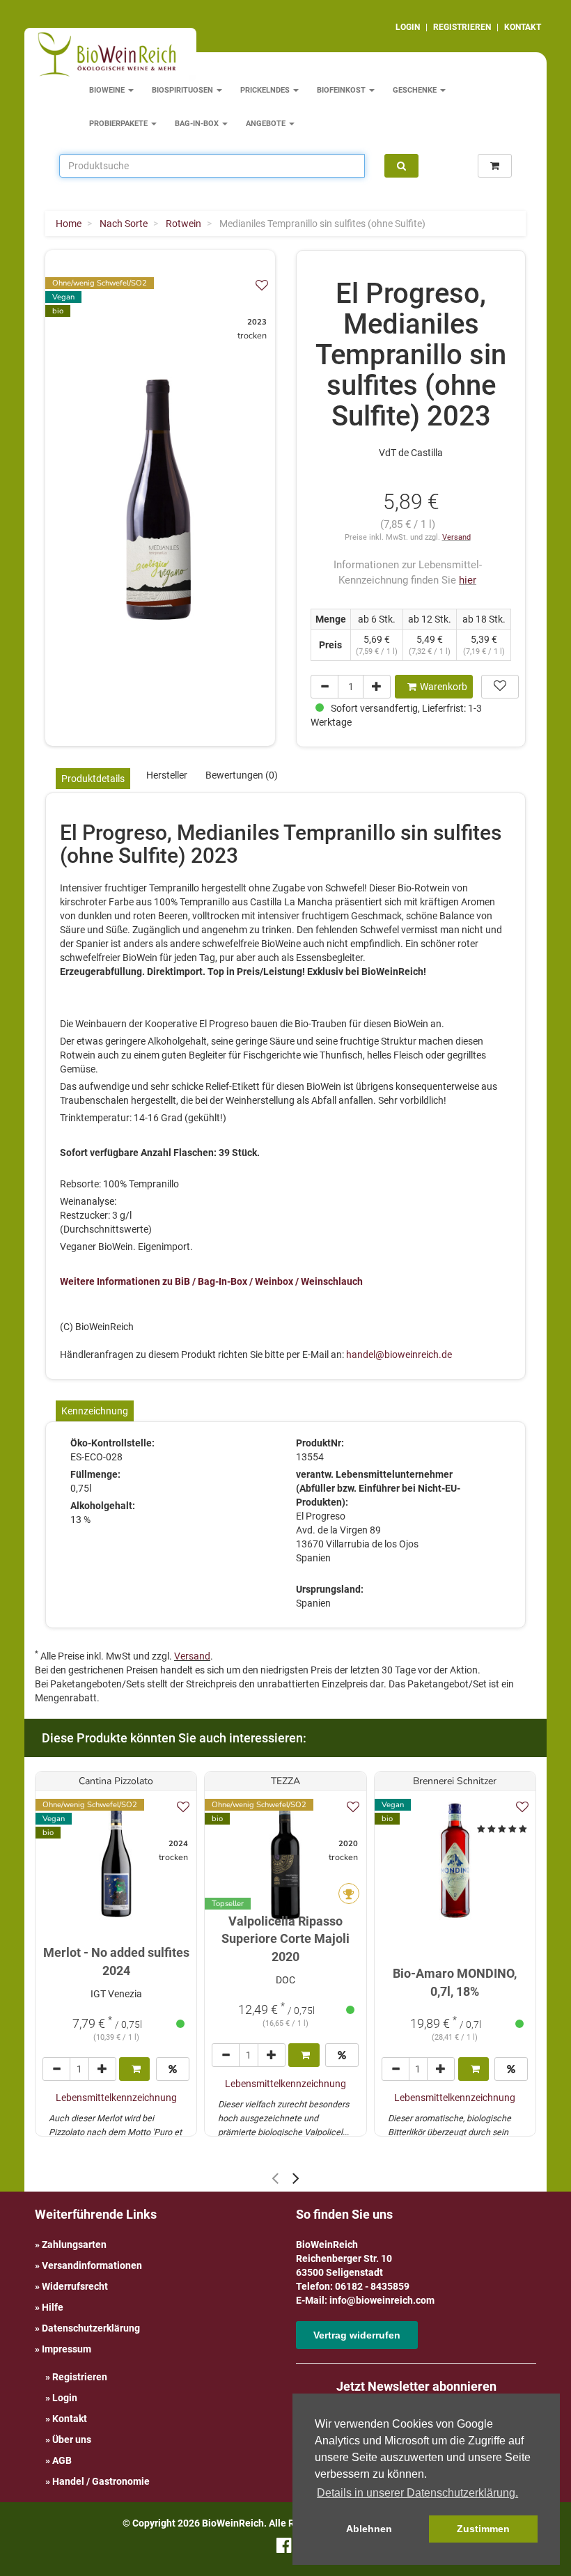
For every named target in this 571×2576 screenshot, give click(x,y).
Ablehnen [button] (369, 2529)
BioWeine (108, 90)
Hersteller (167, 775)
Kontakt (70, 2419)
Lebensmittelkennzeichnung (116, 2098)
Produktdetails (93, 779)
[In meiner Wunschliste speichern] (262, 285)
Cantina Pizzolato (116, 1781)
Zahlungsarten (74, 2245)
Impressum (67, 2349)
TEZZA (285, 1781)
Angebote (267, 124)
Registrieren (80, 2377)
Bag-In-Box (198, 124)
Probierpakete (119, 124)
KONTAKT (523, 27)
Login (65, 2398)
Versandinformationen (92, 2265)
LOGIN (408, 27)
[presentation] (275, 2178)
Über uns (72, 2440)
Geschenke (416, 90)
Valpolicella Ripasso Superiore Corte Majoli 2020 (285, 1939)
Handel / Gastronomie (101, 2481)
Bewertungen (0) (242, 775)
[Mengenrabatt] (173, 2069)
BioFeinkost (342, 90)
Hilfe (53, 2307)
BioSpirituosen (183, 90)
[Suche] (401, 166)
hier (468, 580)
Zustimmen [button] (483, 2529)
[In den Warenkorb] (134, 2069)
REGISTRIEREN (462, 27)
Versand (456, 537)
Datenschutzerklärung (91, 2328)
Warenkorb (444, 687)
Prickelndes (266, 90)
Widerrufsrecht (75, 2286)
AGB (62, 2460)
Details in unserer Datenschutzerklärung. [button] (417, 2493)
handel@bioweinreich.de (399, 1355)
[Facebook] (284, 2548)
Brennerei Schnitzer (455, 1781)
